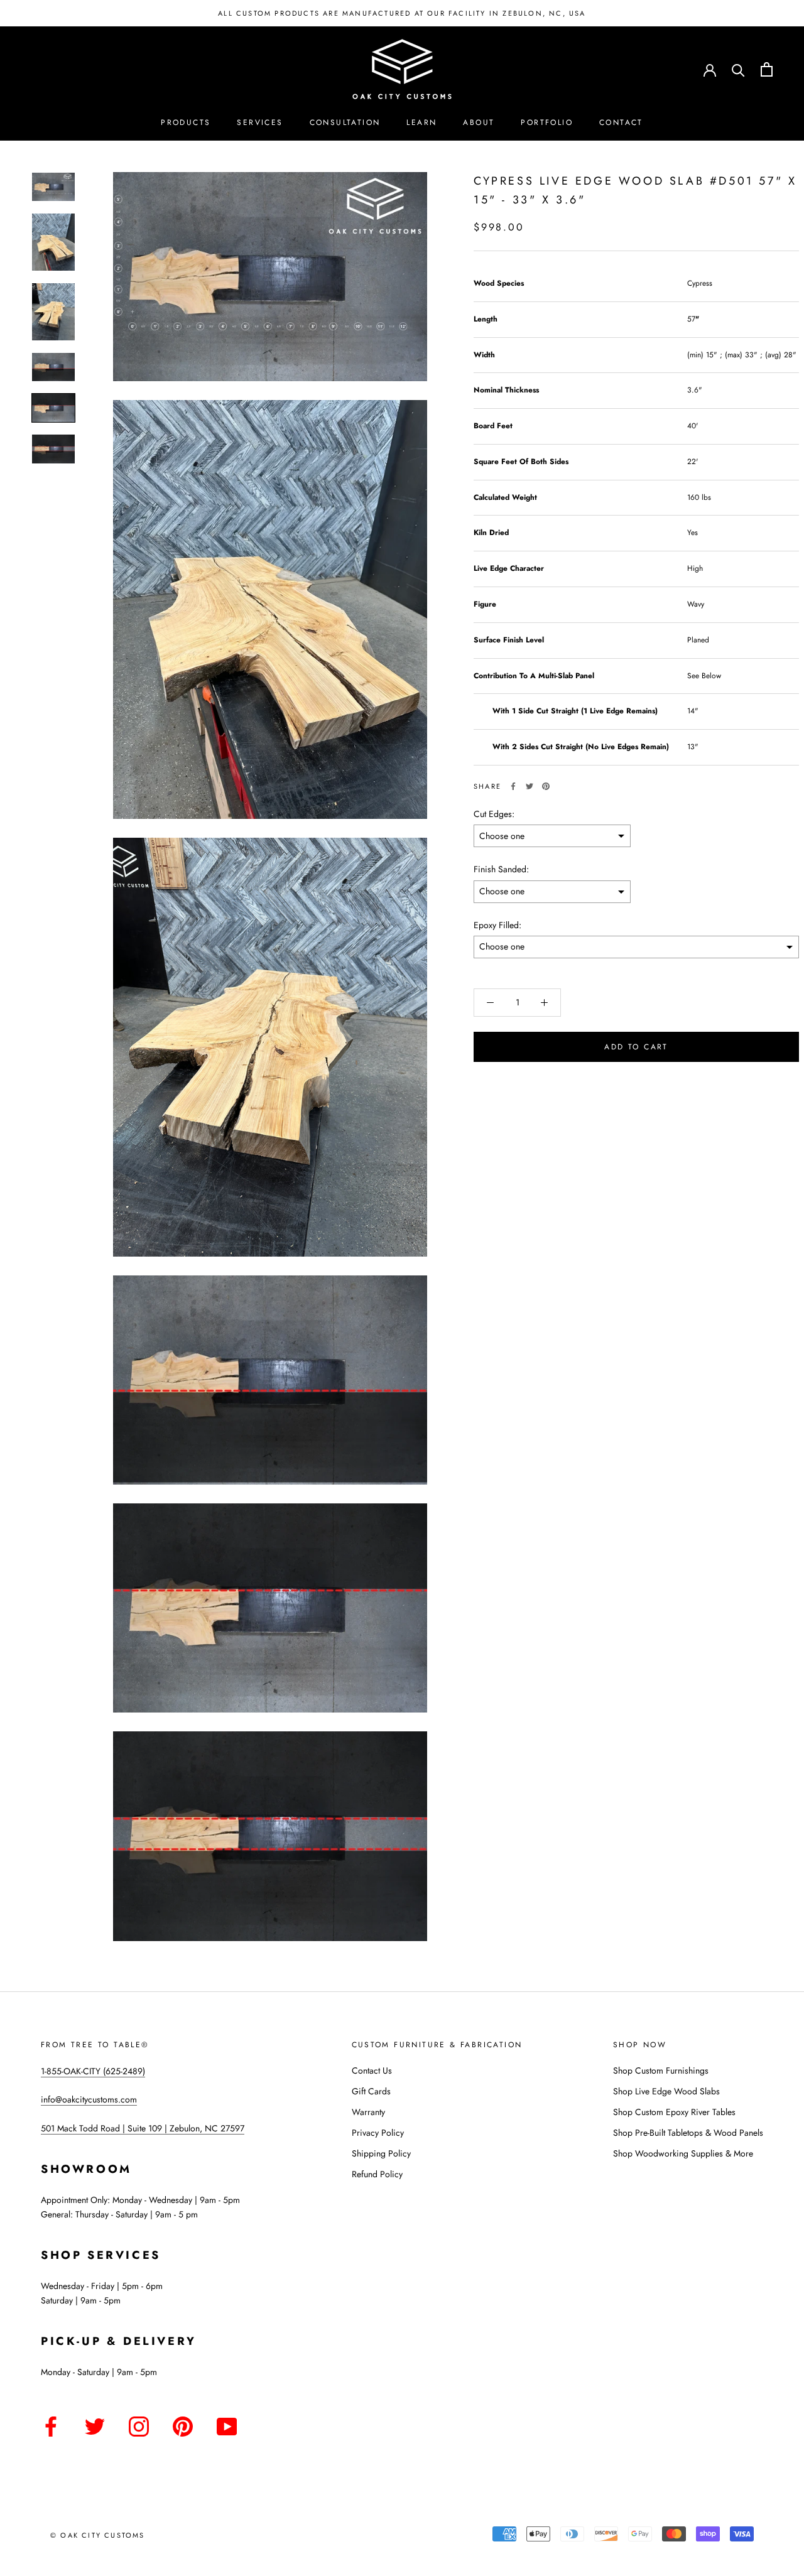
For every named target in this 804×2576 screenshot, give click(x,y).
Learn (421, 122)
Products (186, 122)
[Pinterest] (546, 786)
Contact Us (372, 2070)
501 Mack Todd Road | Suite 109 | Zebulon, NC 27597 (143, 2128)
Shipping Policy (381, 2153)
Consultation (345, 122)
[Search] (738, 69)
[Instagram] (139, 2424)
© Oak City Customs (98, 2535)
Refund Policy (377, 2174)
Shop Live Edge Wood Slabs (666, 2091)
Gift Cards (371, 2091)
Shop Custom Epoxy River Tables (674, 2112)
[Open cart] (767, 69)
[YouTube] (227, 2424)
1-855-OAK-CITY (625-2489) (93, 2071)
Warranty (368, 2112)
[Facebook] (513, 786)
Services (260, 122)
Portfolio (547, 122)
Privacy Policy (378, 2133)
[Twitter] (530, 786)
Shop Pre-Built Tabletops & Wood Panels (688, 2133)
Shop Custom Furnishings (661, 2070)
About (479, 122)
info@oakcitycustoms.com (89, 2099)
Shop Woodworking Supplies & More (683, 2153)
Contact (621, 122)
